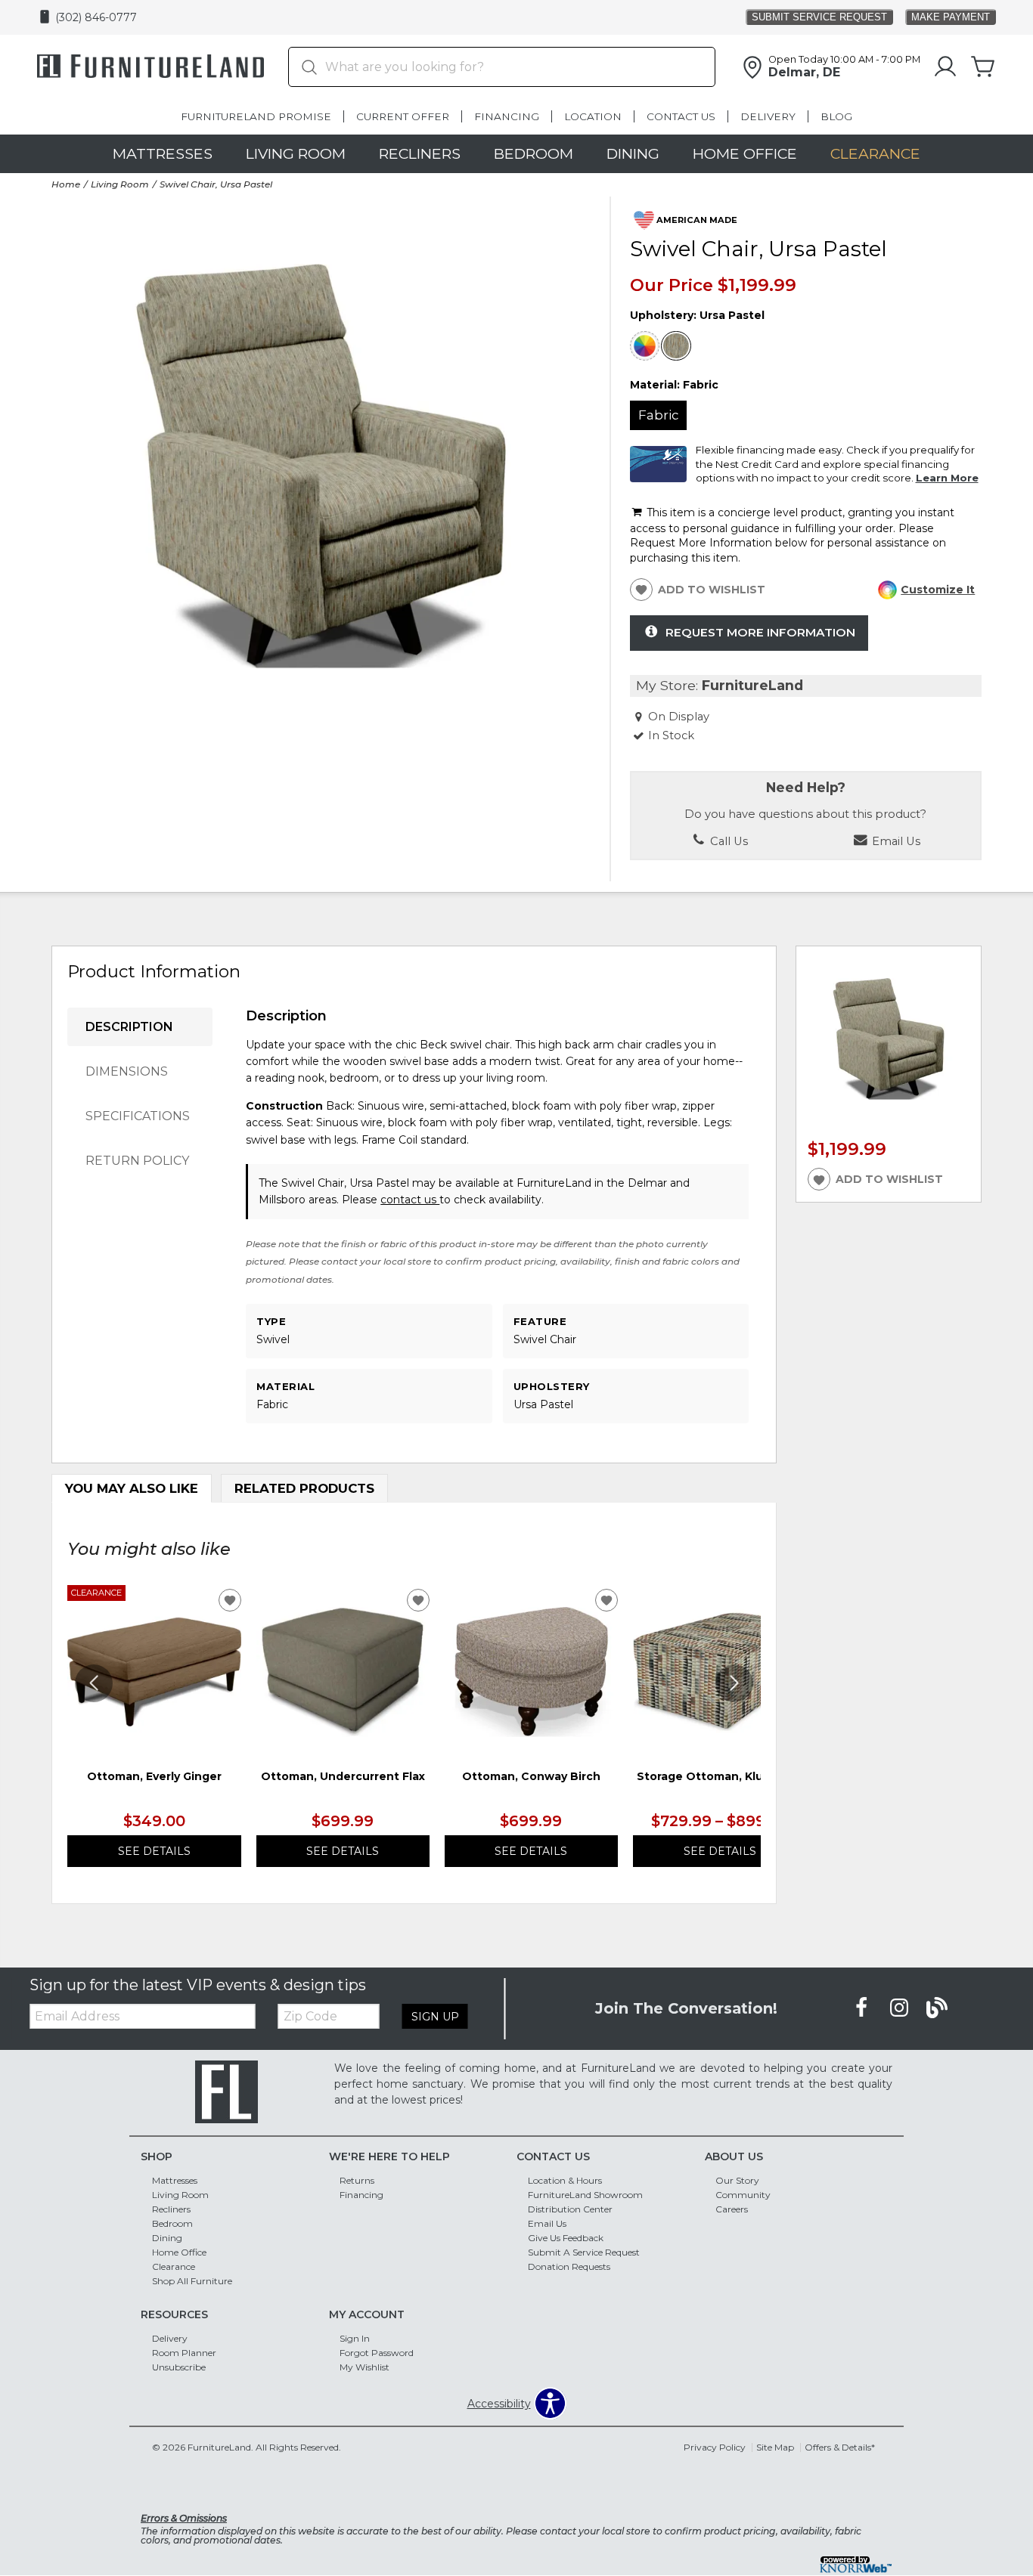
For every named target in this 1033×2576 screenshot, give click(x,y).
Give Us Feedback (566, 2238)
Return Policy (137, 1161)
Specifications (138, 1116)
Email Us (547, 2223)
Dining (633, 153)
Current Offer (403, 116)
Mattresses (163, 153)
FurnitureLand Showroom (585, 2195)
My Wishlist (364, 2367)
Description (129, 1027)
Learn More (947, 478)
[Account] (945, 67)
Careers (732, 2209)
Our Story (737, 2180)
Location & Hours (565, 2180)
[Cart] (983, 67)
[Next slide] (734, 1683)
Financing (507, 116)
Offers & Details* (840, 2447)
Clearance (875, 153)
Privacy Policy (715, 2447)
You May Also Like (132, 1488)
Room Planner (184, 2353)
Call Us (727, 841)
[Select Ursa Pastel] (676, 346)
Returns (357, 2180)
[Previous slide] (94, 1683)
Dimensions (127, 1071)
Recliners (420, 153)
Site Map (775, 2447)
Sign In (355, 2338)
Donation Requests (569, 2266)
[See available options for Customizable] (645, 346)
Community (743, 2195)
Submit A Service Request (584, 2252)
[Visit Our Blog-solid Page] (937, 2008)
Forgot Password (377, 2353)
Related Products (304, 1488)
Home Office (745, 153)
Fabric (658, 415)
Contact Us (681, 116)
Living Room (296, 153)
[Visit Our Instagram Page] (901, 2008)
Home (66, 184)
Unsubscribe (179, 2367)
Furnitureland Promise (256, 116)
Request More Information (760, 632)
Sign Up (435, 2017)
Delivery (768, 116)
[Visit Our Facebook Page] (863, 2008)
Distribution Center (570, 2209)
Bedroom (534, 153)
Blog (836, 116)
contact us (410, 1200)
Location (593, 116)
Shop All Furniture (192, 2281)
